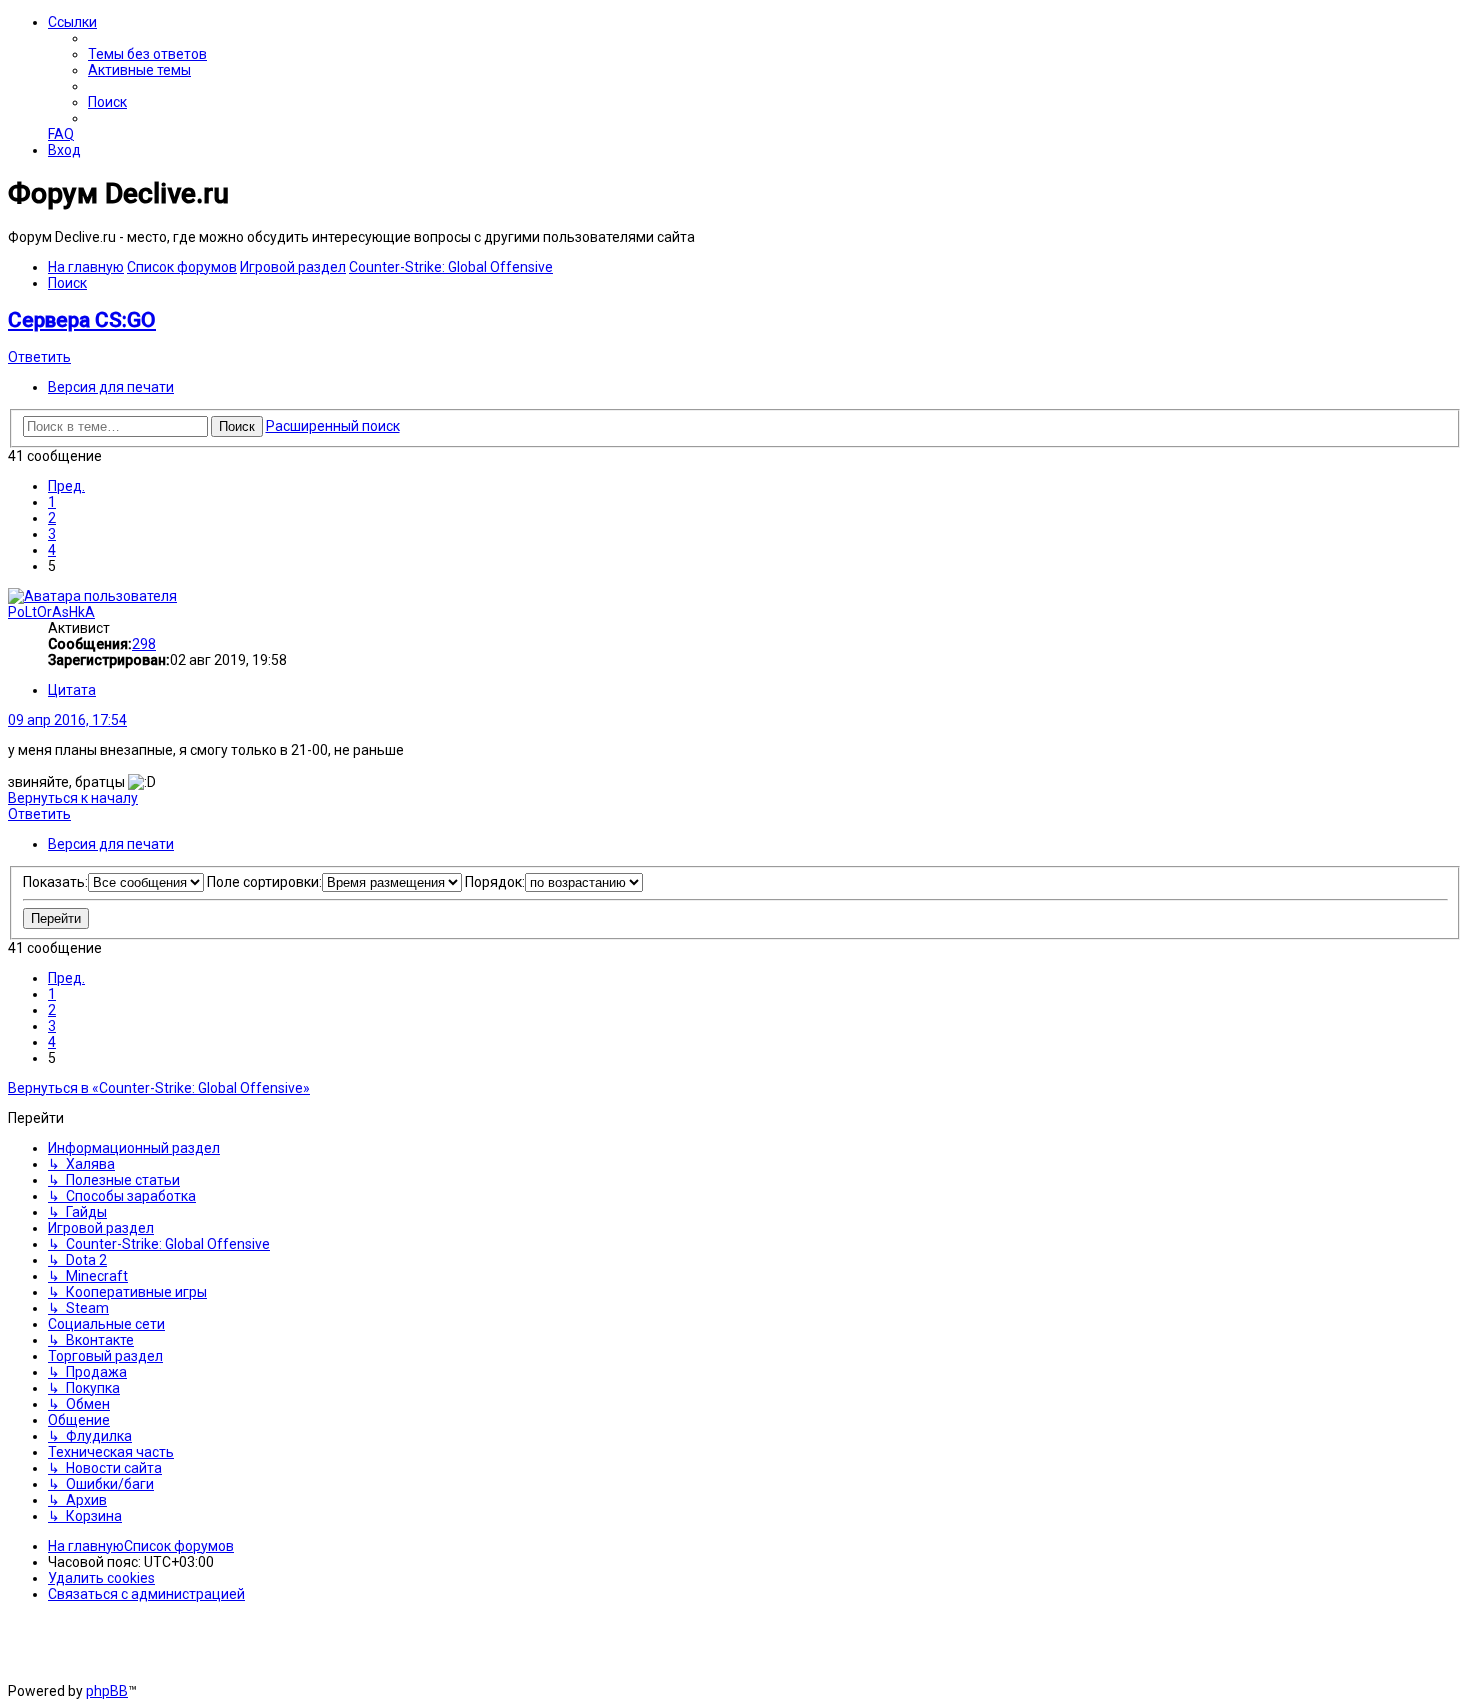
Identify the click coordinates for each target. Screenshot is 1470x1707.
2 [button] (52, 518)
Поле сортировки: (264, 882)
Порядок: (495, 882)
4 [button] (52, 550)
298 (144, 644)
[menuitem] (147, 54)
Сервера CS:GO (82, 320)
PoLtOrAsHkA (51, 612)
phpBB (107, 1691)
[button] (66, 486)
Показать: (55, 882)
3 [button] (52, 534)
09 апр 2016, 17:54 (67, 720)
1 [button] (52, 502)
